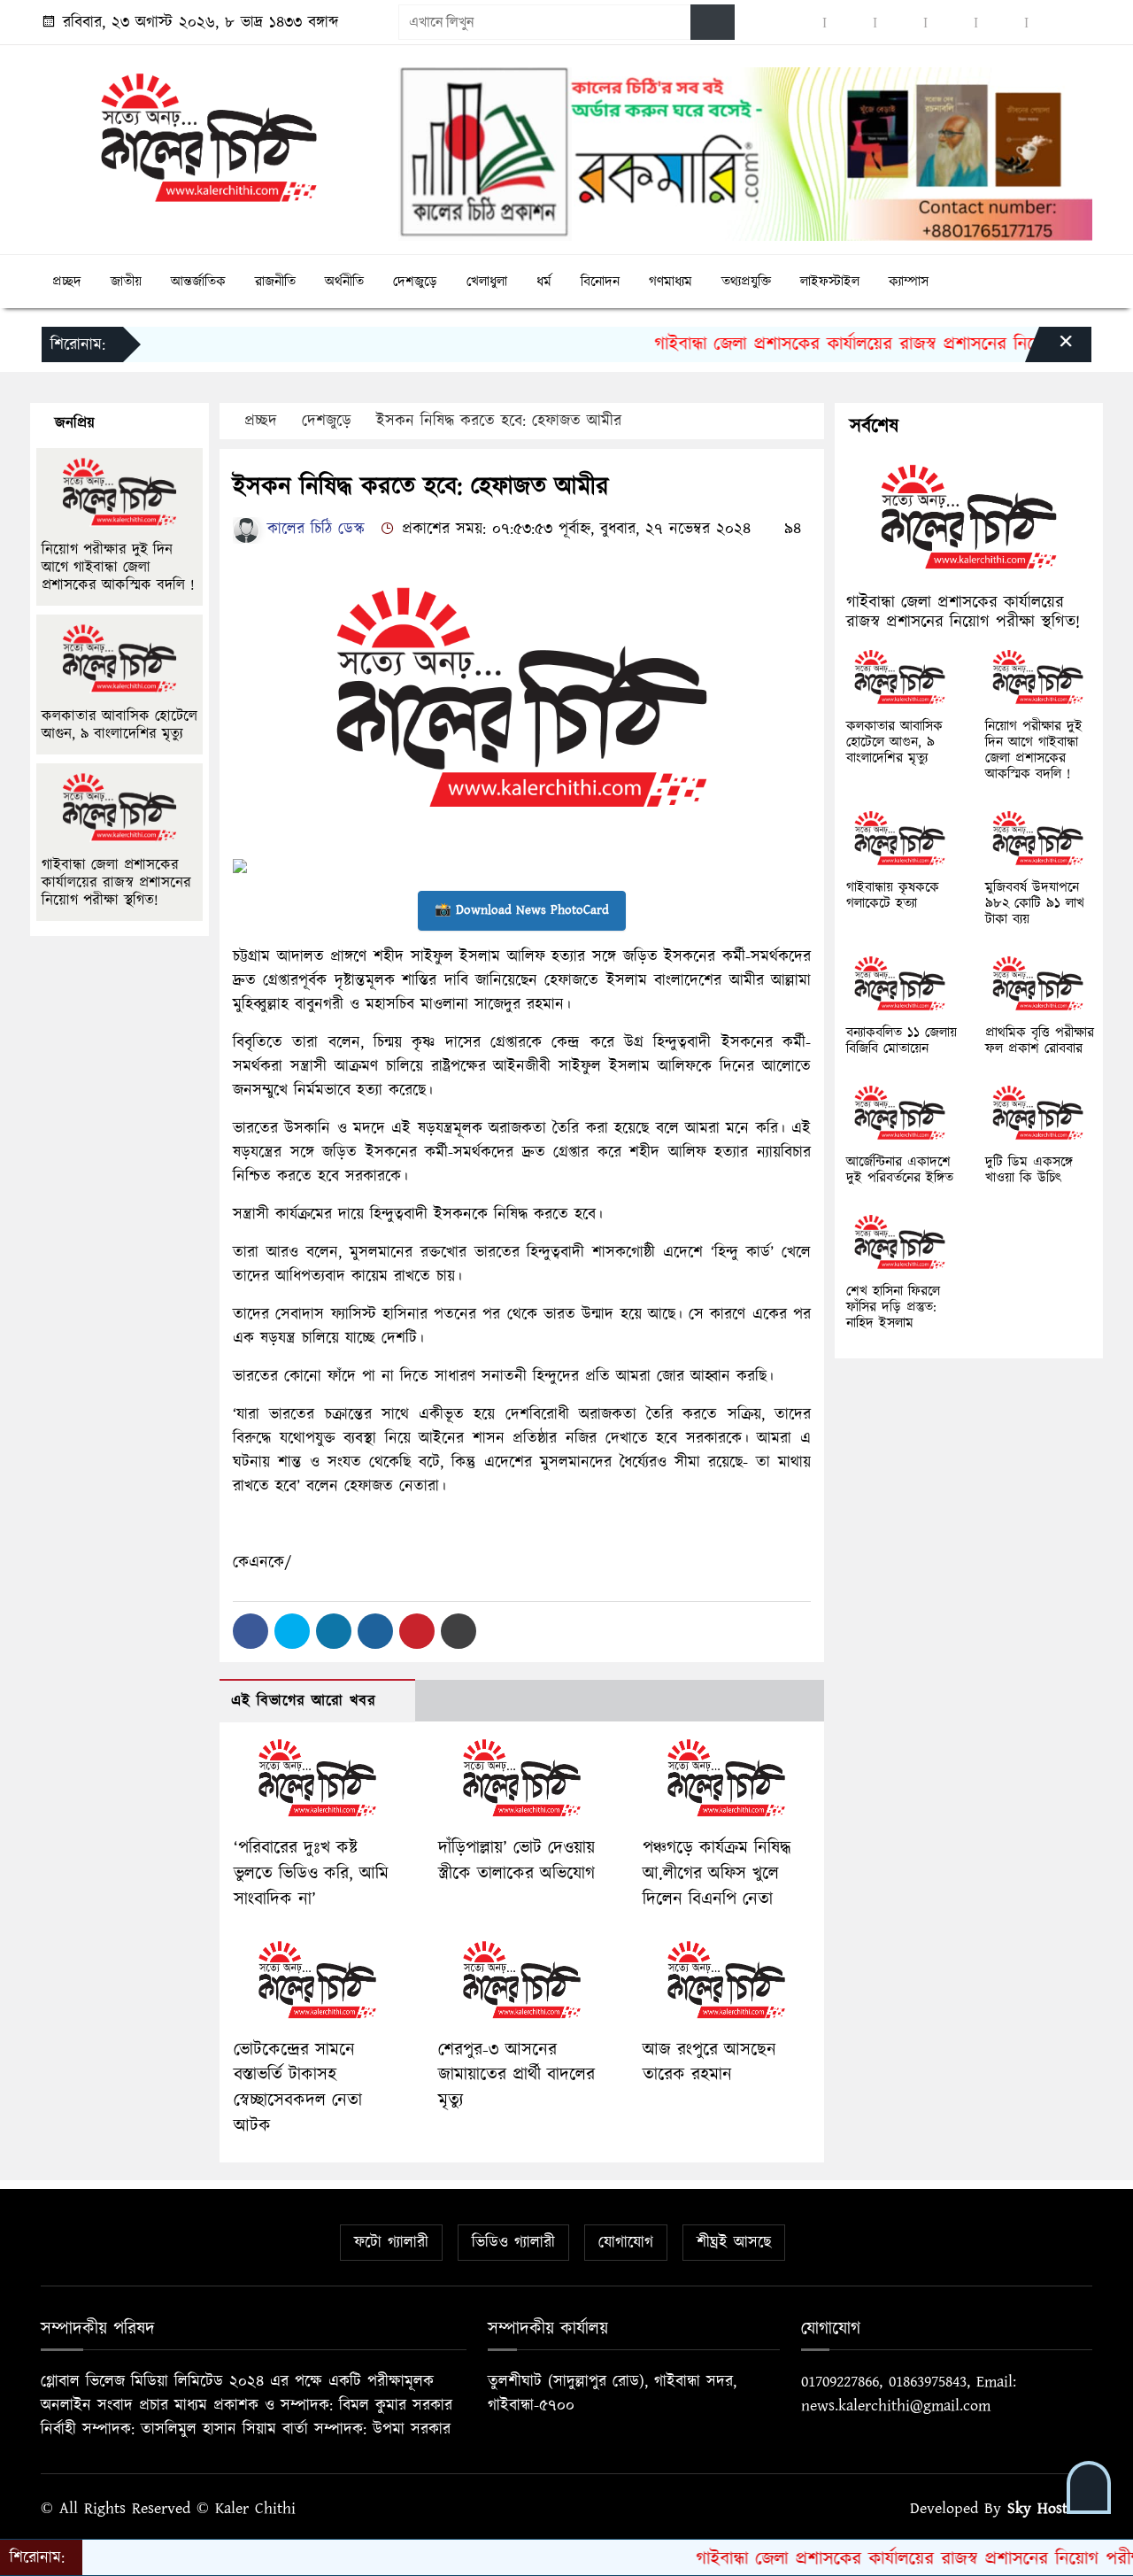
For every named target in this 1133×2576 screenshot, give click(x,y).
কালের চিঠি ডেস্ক (313, 529)
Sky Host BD (1050, 2508)
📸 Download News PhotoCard (522, 910)
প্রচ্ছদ (67, 282)
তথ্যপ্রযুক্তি (746, 282)
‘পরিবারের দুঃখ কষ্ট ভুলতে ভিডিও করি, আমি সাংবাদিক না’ (311, 1874)
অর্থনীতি (344, 282)
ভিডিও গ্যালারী (513, 2243)
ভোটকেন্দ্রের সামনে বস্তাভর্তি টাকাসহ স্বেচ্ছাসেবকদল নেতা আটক (298, 2088)
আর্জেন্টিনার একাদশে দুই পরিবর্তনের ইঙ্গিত (900, 1170)
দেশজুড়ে (415, 282)
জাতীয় (126, 282)
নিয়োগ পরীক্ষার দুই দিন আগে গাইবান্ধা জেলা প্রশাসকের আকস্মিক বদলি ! (121, 568)
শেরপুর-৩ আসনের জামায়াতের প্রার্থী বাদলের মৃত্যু (516, 2076)
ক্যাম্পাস (909, 282)
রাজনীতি (275, 282)
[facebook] (799, 23)
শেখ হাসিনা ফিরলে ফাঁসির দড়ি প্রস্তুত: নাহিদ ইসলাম (893, 1307)
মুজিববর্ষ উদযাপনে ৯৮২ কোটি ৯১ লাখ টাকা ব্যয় (1035, 903)
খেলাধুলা (487, 282)
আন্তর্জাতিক (198, 282)
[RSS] (1052, 23)
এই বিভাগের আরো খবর (304, 1701)
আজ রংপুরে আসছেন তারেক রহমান (709, 2063)
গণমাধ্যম (671, 282)
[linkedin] (951, 23)
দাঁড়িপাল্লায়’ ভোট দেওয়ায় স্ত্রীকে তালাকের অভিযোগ (516, 1861)
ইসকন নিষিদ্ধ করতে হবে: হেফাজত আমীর (499, 421)
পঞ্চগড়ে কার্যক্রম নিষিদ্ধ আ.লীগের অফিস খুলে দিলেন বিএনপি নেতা (717, 1874)
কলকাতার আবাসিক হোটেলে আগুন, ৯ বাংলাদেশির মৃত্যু (119, 725)
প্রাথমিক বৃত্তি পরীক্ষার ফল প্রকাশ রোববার (1040, 1040)
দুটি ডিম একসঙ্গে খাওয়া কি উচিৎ (1029, 1170)
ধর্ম (544, 282)
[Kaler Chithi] (209, 137)
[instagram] (900, 23)
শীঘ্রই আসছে (734, 2243)
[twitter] (850, 23)
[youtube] (1001, 23)
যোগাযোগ (626, 2243)
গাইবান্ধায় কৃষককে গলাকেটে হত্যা (893, 895)
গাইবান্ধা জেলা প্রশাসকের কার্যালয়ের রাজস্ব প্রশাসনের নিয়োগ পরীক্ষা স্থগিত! (852, 344)
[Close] (1050, 349)
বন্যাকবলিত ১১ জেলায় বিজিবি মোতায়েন (902, 1040)
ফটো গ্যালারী (391, 2243)
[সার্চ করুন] (713, 22)
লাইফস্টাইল (830, 282)
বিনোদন (600, 282)
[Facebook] (250, 1631)
